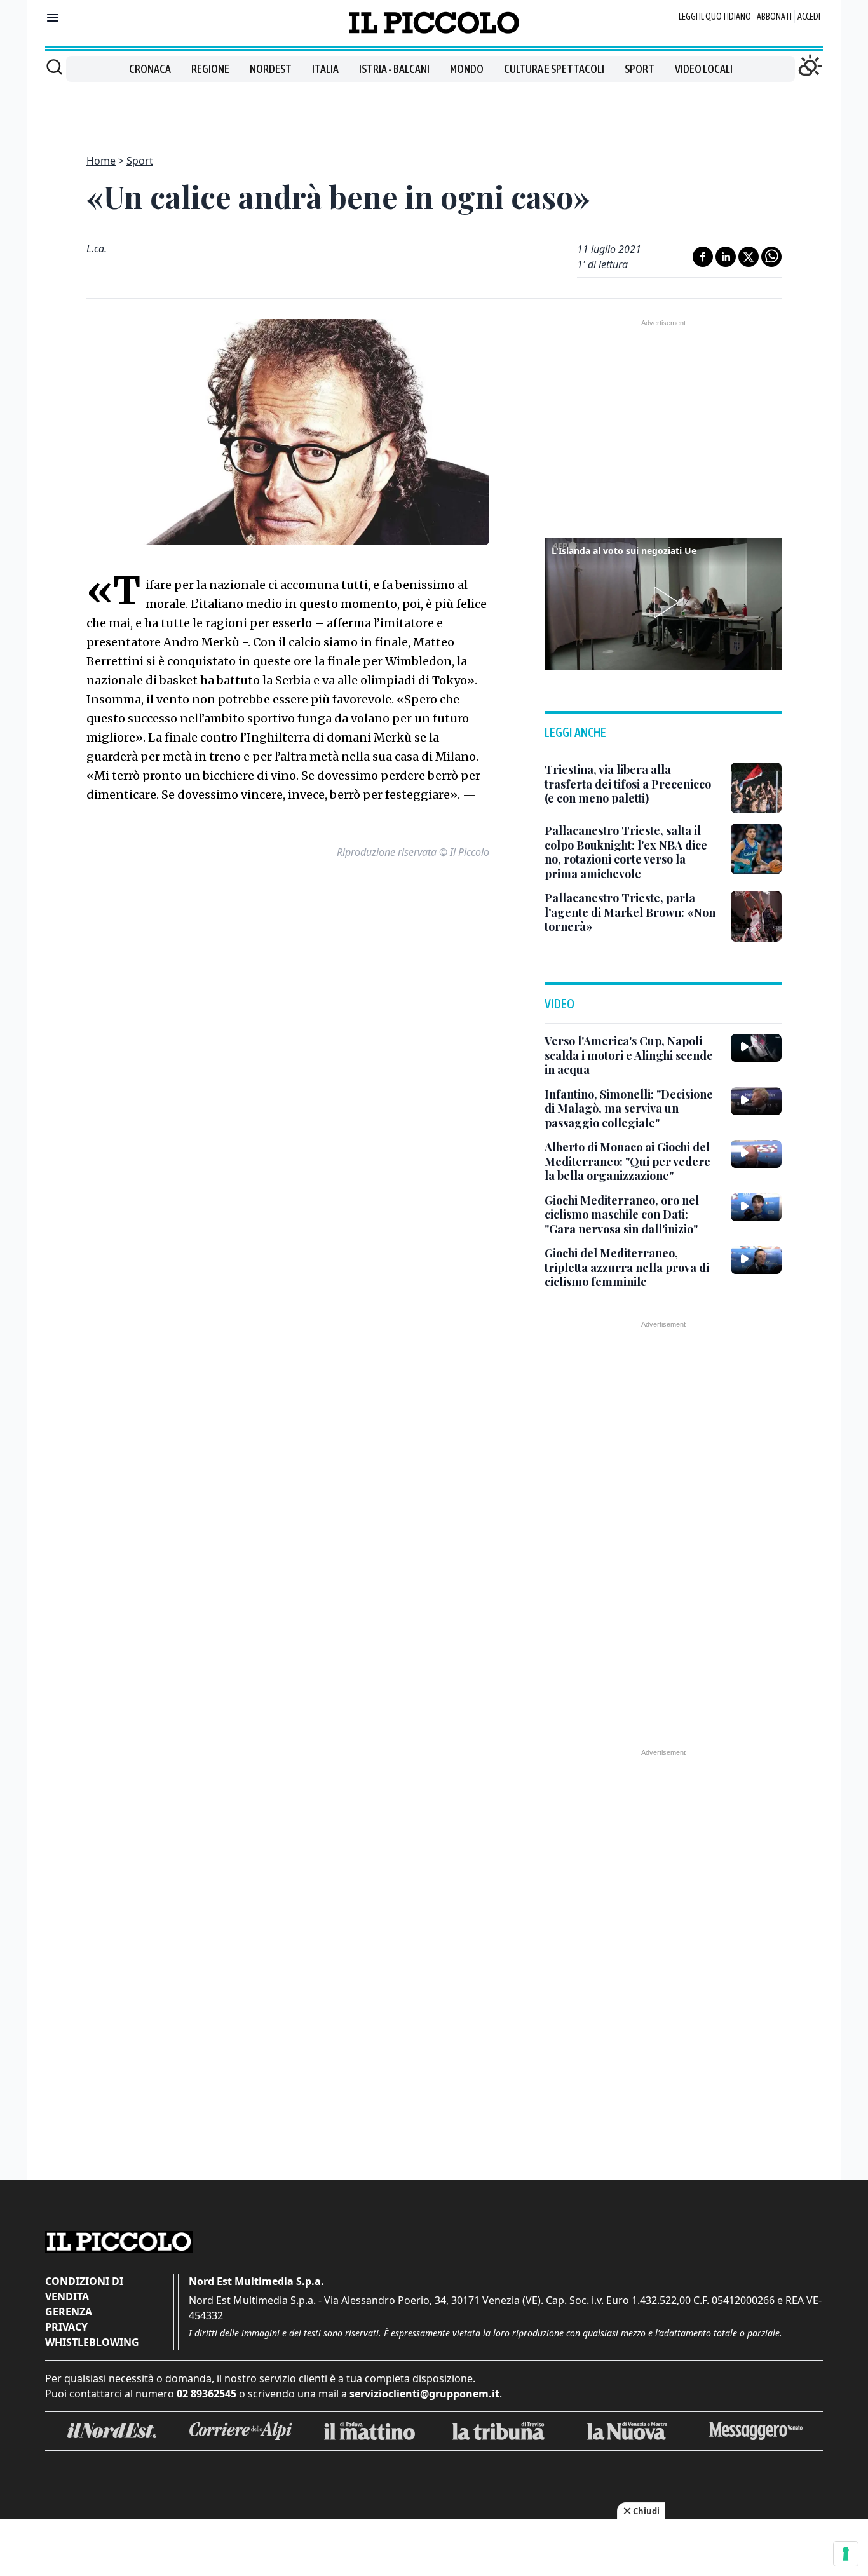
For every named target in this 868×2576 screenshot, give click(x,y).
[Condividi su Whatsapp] (771, 257)
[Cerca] (54, 67)
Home (101, 161)
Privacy (66, 2327)
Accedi (809, 17)
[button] (663, 602)
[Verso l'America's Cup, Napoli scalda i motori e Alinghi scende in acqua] (756, 1048)
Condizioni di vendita (84, 2289)
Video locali (704, 69)
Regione (210, 69)
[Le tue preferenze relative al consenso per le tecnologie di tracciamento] (846, 2554)
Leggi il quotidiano (715, 17)
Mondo (467, 69)
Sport (640, 69)
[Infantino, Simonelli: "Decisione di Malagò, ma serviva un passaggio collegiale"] (756, 1101)
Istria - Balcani (394, 69)
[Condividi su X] (749, 257)
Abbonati (774, 17)
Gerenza (69, 2312)
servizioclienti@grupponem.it (424, 2394)
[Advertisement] (434, 111)
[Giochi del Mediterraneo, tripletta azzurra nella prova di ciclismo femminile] (756, 1260)
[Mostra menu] (53, 18)
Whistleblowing (92, 2342)
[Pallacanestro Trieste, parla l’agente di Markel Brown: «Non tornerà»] (756, 916)
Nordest (271, 69)
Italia (325, 69)
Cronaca (150, 69)
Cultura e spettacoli (554, 69)
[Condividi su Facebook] (703, 257)
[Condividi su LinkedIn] (726, 257)
